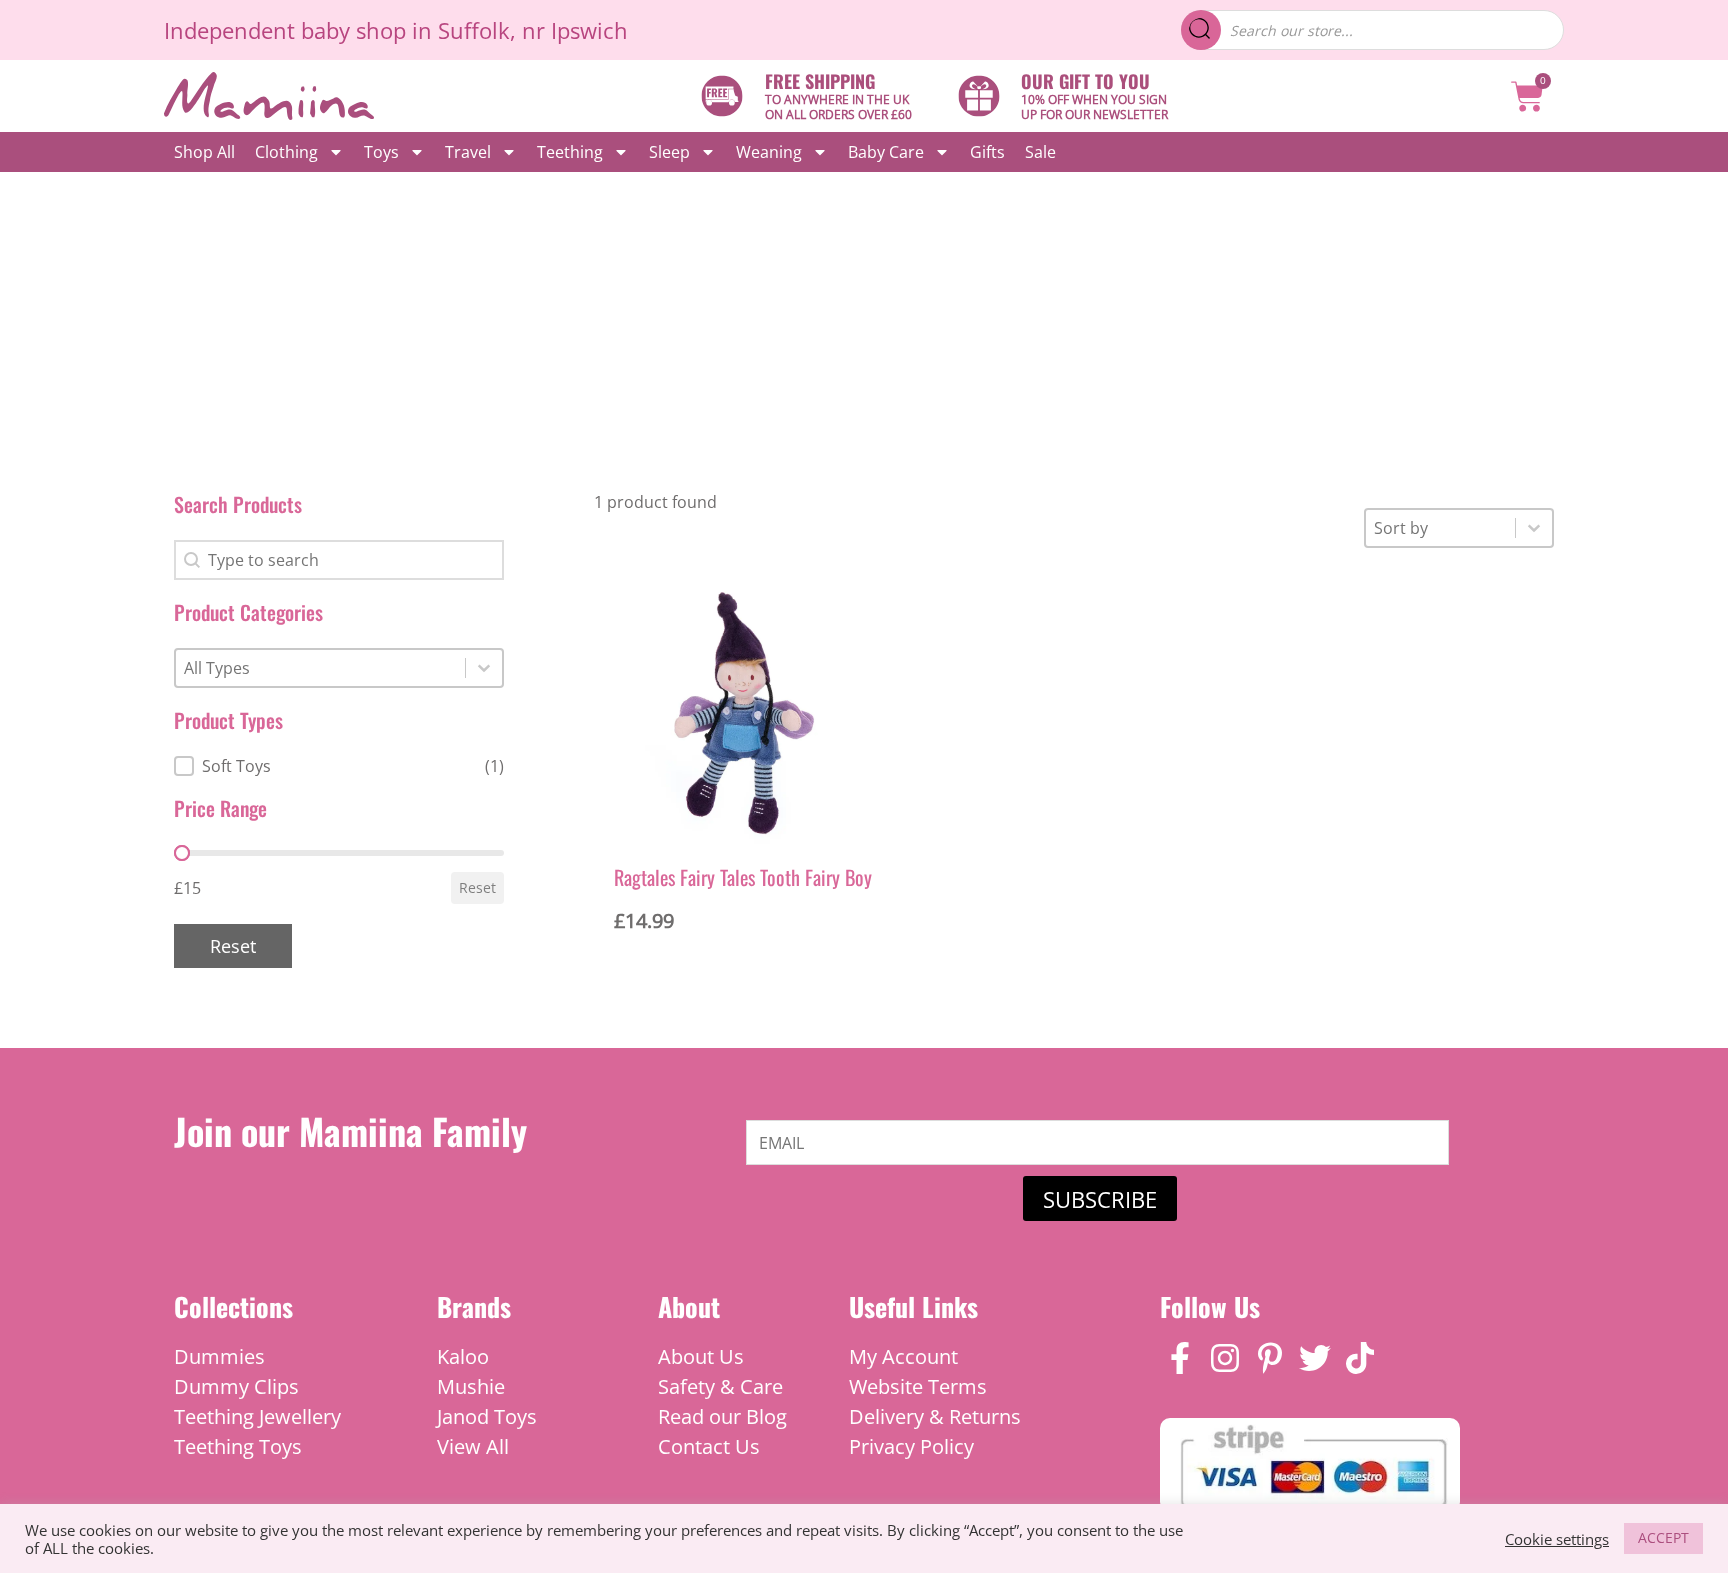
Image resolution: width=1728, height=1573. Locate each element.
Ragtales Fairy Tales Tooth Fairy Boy (743, 877)
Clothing (286, 152)
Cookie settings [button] (1557, 1539)
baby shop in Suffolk (405, 30)
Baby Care (886, 152)
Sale (1040, 152)
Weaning (769, 152)
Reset (477, 887)
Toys (381, 152)
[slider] (182, 853)
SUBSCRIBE (1100, 1199)
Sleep (669, 152)
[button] (339, 766)
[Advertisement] (864, 322)
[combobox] (320, 668)
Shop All (204, 152)
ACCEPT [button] (1663, 1537)
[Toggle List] (484, 668)
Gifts (987, 152)
